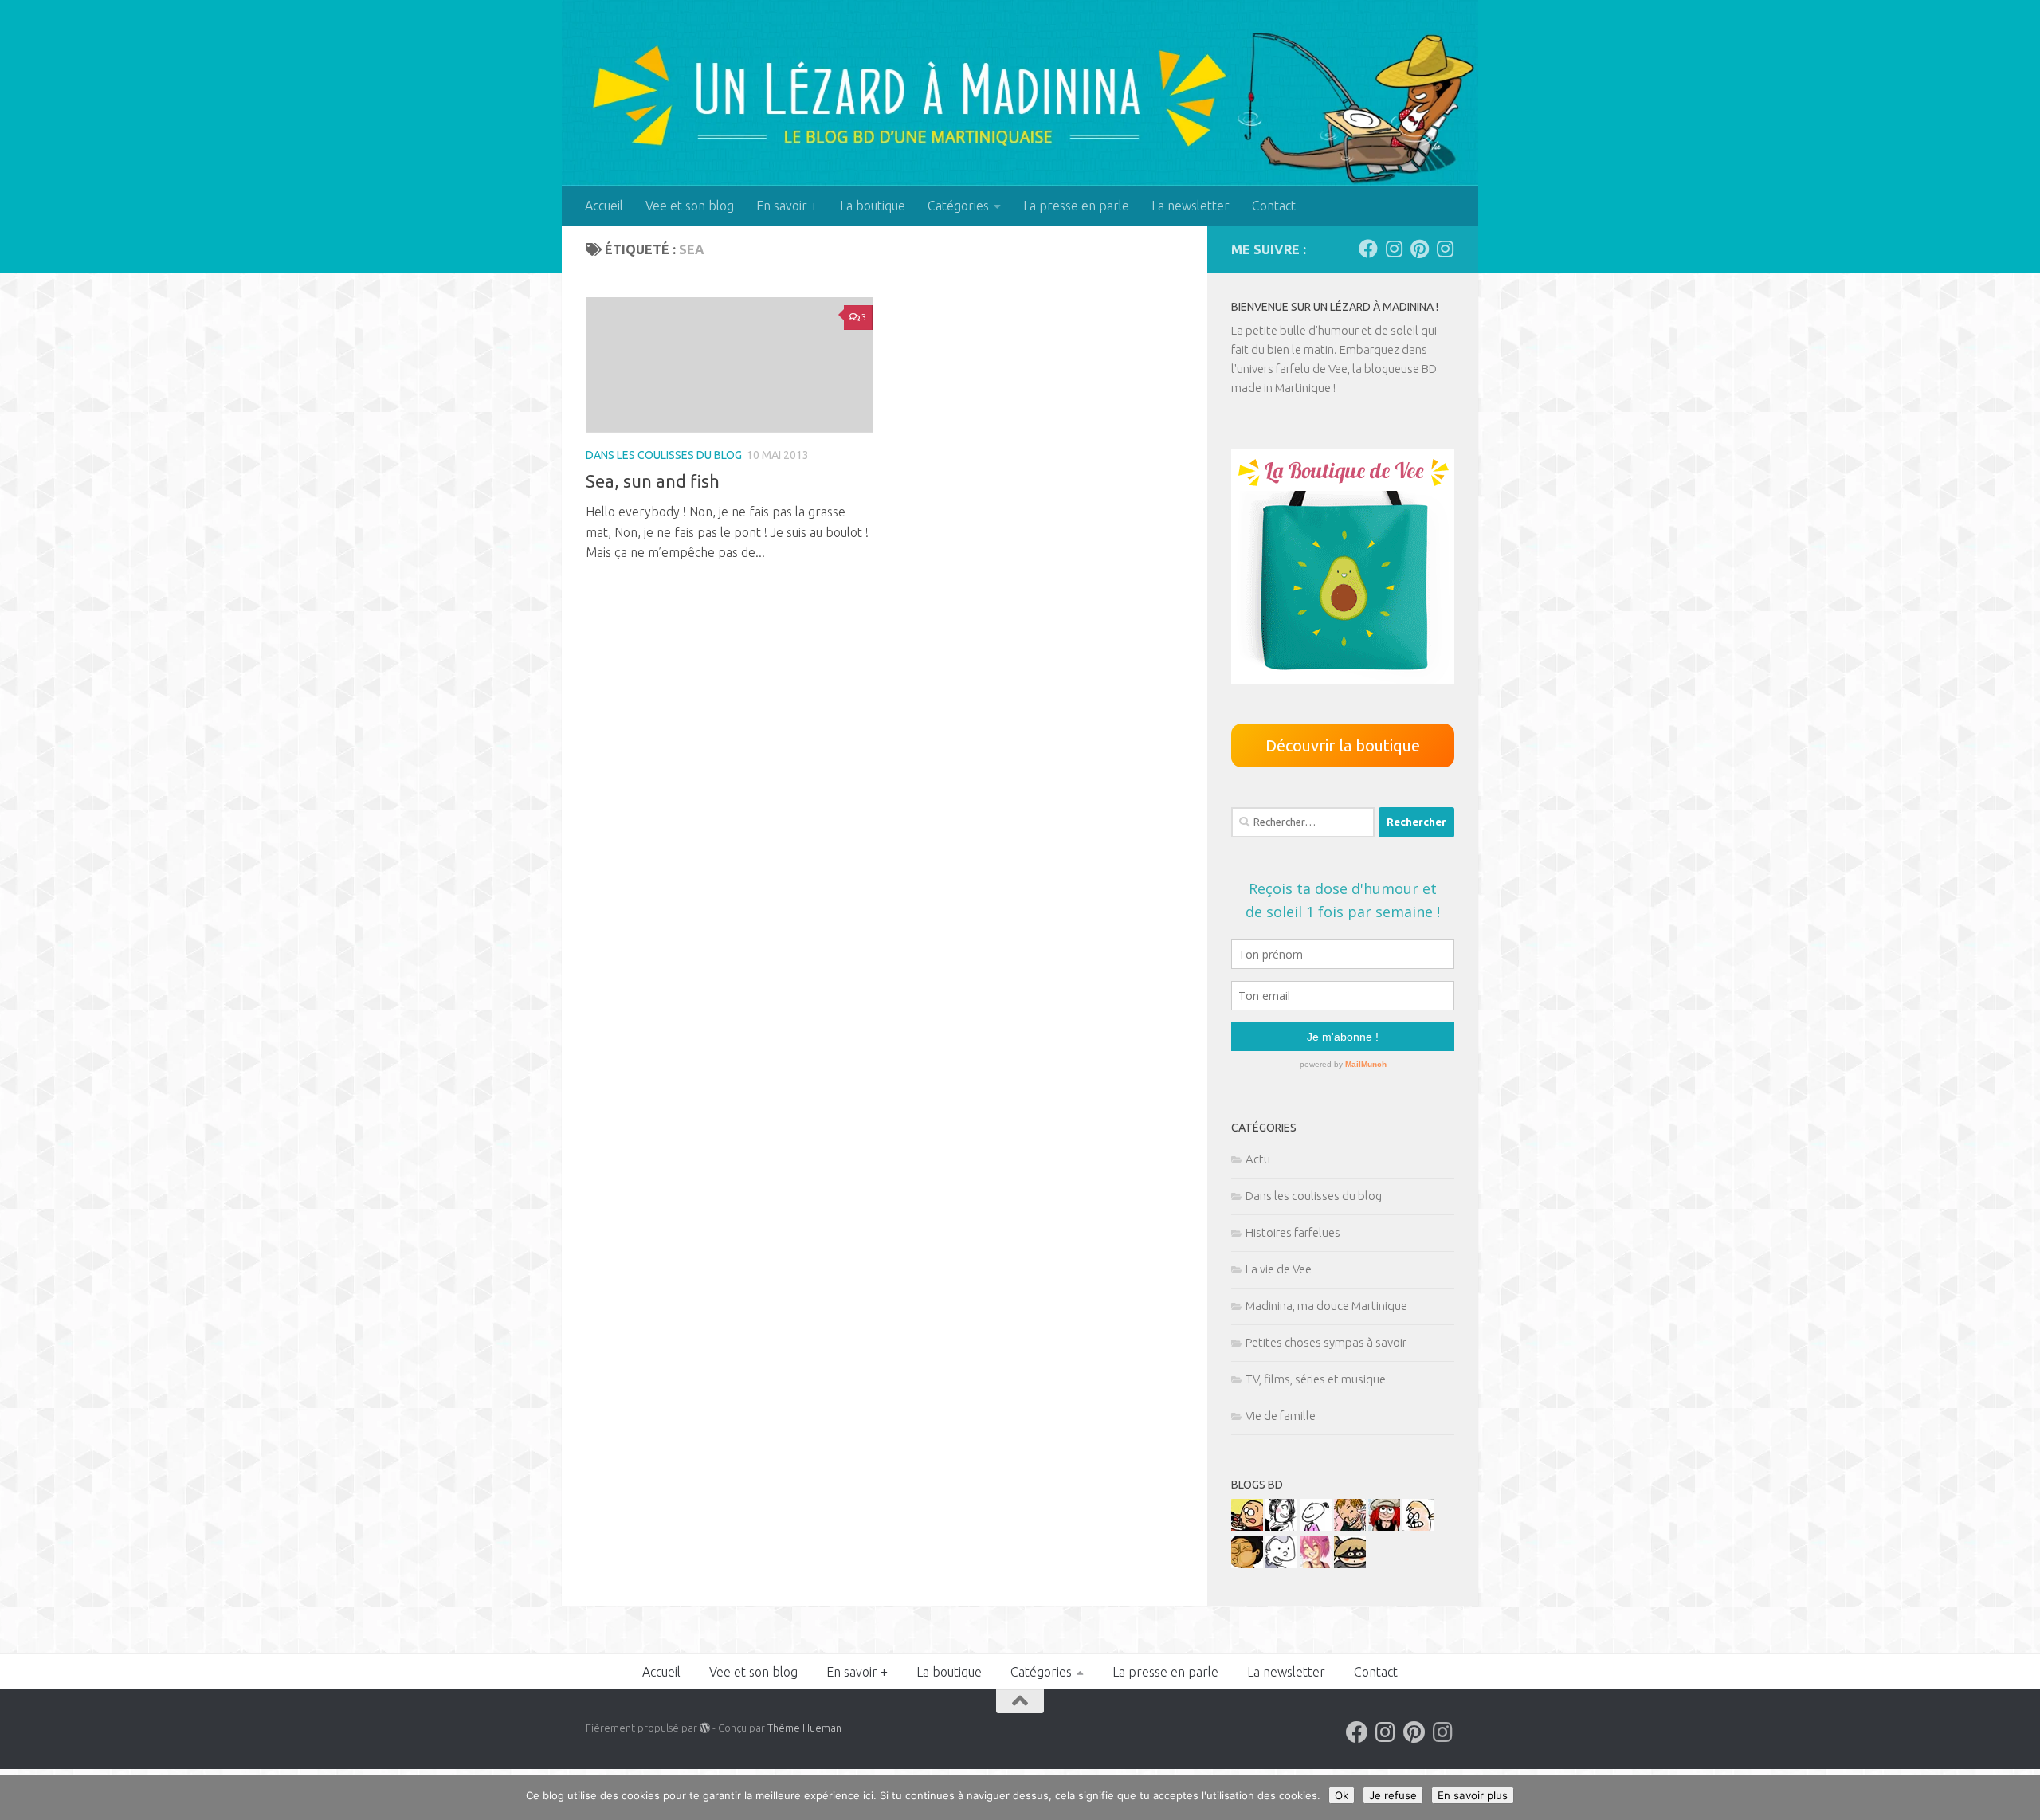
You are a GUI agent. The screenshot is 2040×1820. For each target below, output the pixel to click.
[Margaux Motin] (1281, 1526)
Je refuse (1393, 1795)
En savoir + (787, 206)
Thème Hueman (804, 1728)
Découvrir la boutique (1343, 745)
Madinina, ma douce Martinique (1326, 1306)
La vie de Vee (1279, 1269)
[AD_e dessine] (1247, 1564)
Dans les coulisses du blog (664, 455)
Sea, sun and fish (653, 481)
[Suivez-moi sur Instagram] (1394, 249)
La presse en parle (1076, 206)
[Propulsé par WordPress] (705, 1728)
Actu (1258, 1159)
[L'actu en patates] (1247, 1526)
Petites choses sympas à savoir (1326, 1342)
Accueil (604, 206)
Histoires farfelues (1293, 1232)
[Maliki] (1316, 1564)
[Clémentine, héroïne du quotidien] (1350, 1564)
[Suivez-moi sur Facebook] (1368, 249)
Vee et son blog (690, 206)
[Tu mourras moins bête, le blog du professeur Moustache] (1418, 1526)
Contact (1274, 206)
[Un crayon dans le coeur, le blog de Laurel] (1384, 1526)
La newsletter (1191, 206)
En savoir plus (1473, 1795)
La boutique (873, 206)
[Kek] (1281, 1564)
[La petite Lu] (1316, 1526)
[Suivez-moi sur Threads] (1445, 249)
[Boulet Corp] (1350, 1526)
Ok (1342, 1795)
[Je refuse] (2020, 1798)
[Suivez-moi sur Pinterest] (1419, 249)
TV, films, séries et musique (1316, 1379)
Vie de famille (1281, 1416)
